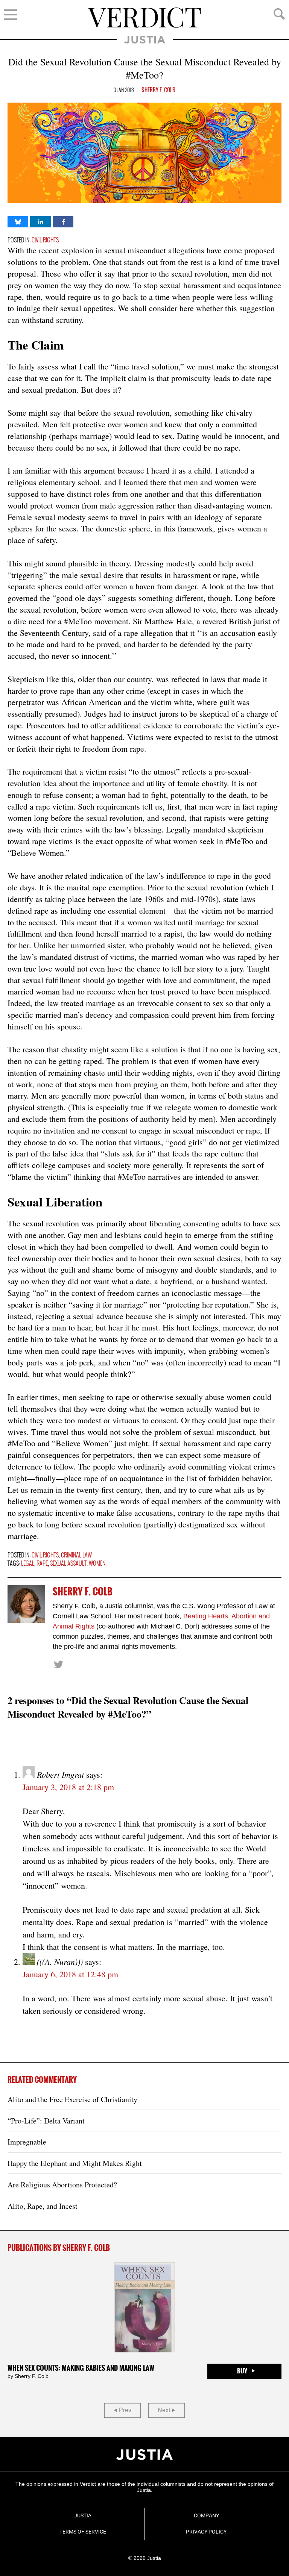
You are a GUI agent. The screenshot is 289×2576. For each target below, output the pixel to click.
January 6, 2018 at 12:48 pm (70, 1974)
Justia (145, 40)
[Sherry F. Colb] (26, 1604)
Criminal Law (76, 1555)
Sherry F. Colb (158, 90)
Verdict (144, 18)
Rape (42, 1564)
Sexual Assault (68, 1564)
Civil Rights (45, 240)
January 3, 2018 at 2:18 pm (68, 1787)
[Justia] (144, 2455)
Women (97, 1564)
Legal (28, 1564)
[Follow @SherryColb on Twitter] (58, 1664)
